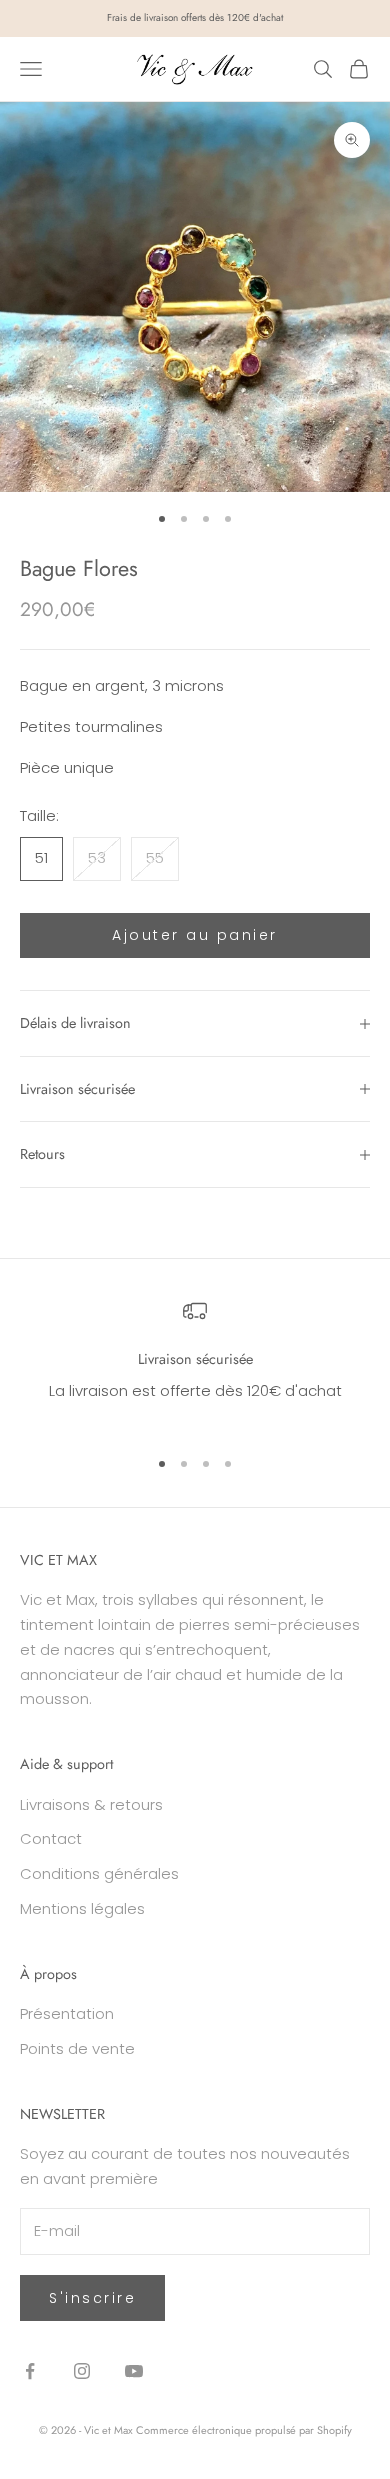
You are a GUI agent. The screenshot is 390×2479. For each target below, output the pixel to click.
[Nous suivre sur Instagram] (82, 2371)
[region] (195, 1364)
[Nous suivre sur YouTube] (134, 2371)
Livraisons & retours (91, 1804)
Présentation (67, 2013)
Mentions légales (82, 1908)
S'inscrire (92, 2298)
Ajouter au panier (195, 935)
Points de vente (77, 2048)
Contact (51, 1838)
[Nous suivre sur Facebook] (30, 2371)
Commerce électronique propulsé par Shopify (244, 2430)
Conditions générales (99, 1873)
